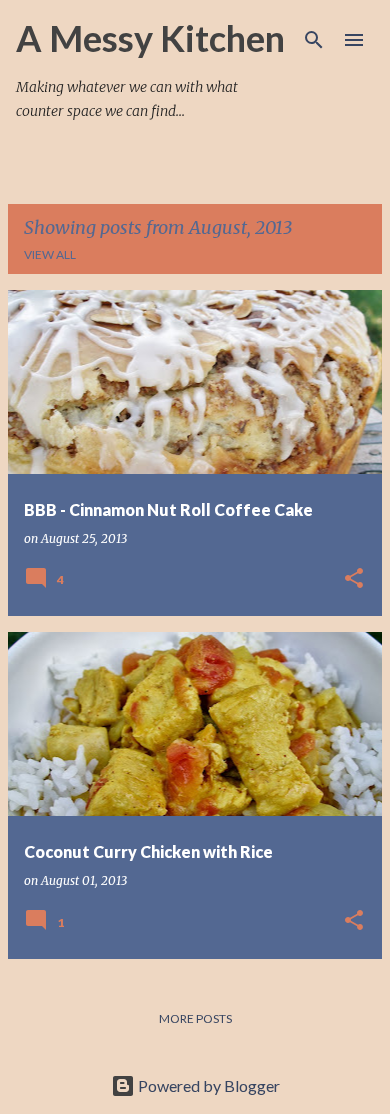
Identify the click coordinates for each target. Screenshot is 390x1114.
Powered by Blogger (207, 1085)
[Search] (314, 40)
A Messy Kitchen (150, 38)
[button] (354, 579)
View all (50, 254)
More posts (195, 1018)
